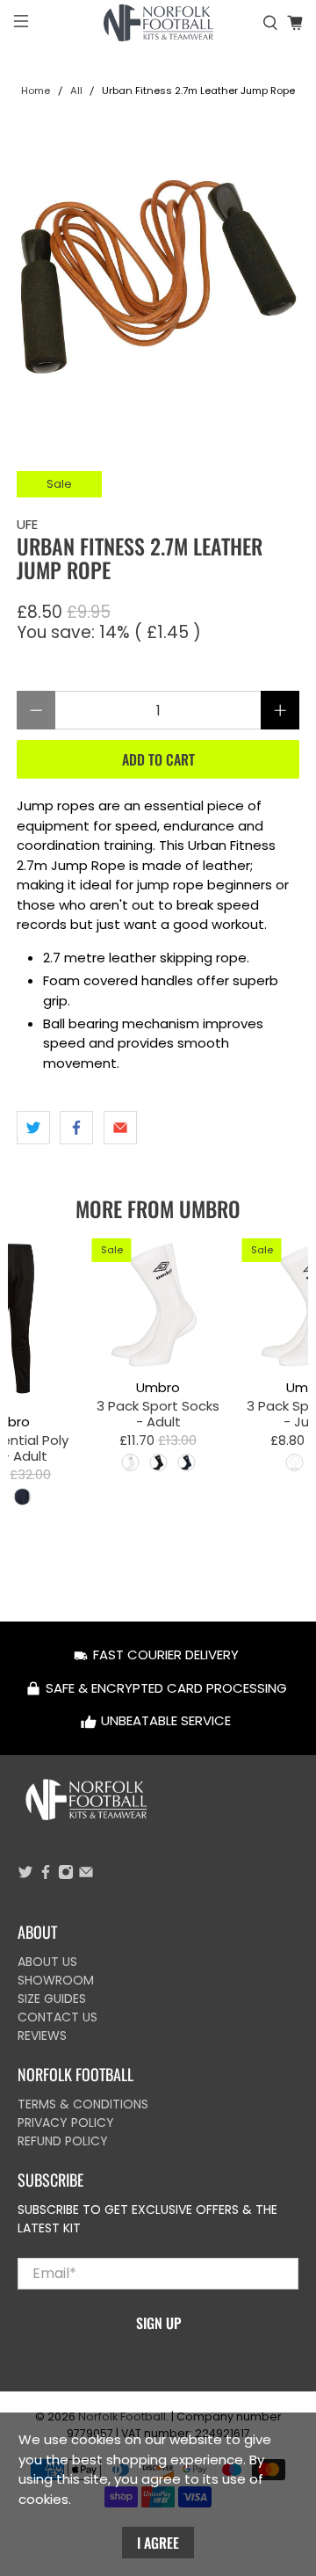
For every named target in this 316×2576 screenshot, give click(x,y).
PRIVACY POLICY (66, 2122)
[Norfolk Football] (158, 23)
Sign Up (158, 2323)
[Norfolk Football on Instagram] (66, 1876)
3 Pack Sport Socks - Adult (158, 1413)
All (76, 91)
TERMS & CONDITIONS (83, 2104)
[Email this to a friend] (120, 1128)
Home (36, 91)
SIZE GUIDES (52, 1999)
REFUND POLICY (63, 2141)
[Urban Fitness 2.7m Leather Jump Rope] (158, 277)
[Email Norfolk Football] (86, 1876)
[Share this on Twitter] (33, 1128)
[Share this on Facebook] (76, 1128)
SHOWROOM (56, 1980)
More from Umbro (158, 1208)
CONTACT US (57, 2017)
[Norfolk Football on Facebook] (46, 1876)
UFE (27, 524)
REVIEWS (42, 2035)
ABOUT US (47, 1962)
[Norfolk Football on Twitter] (25, 1876)
